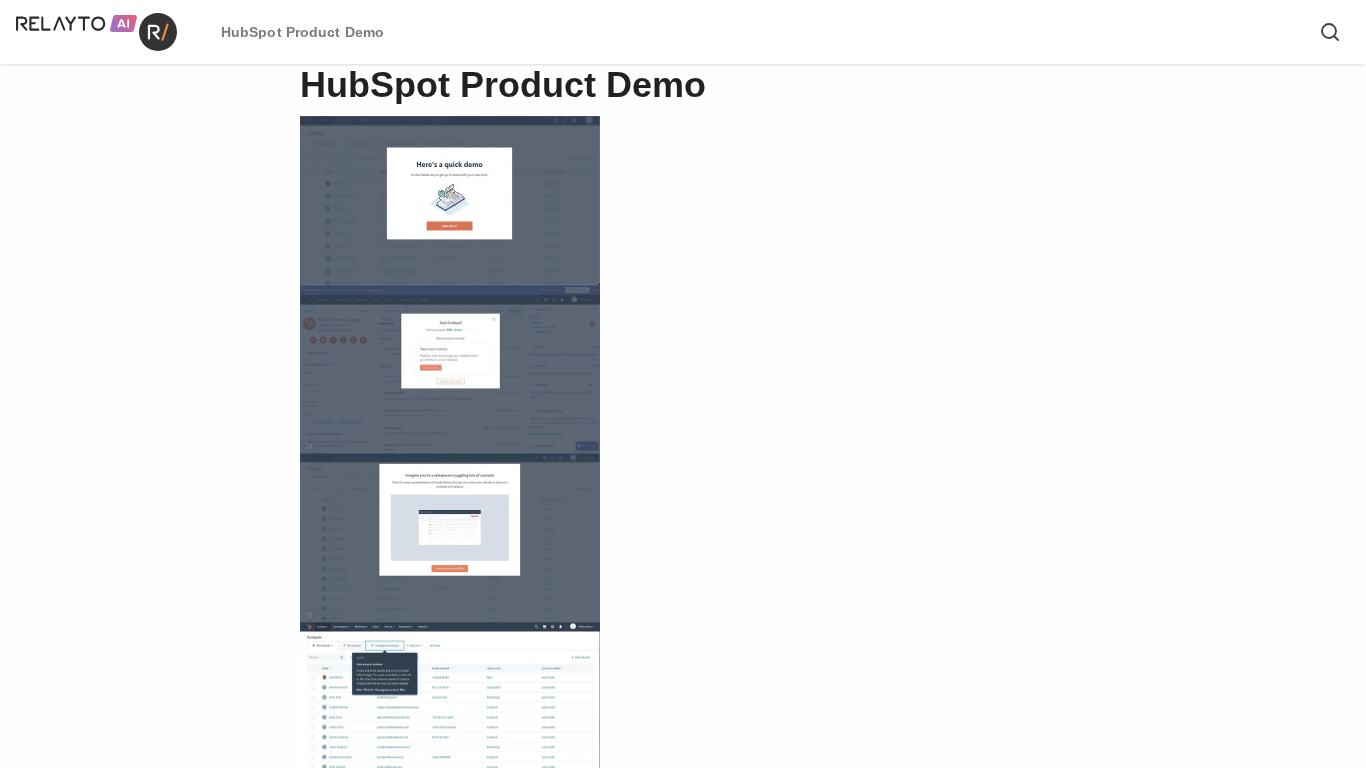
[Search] (1330, 32)
